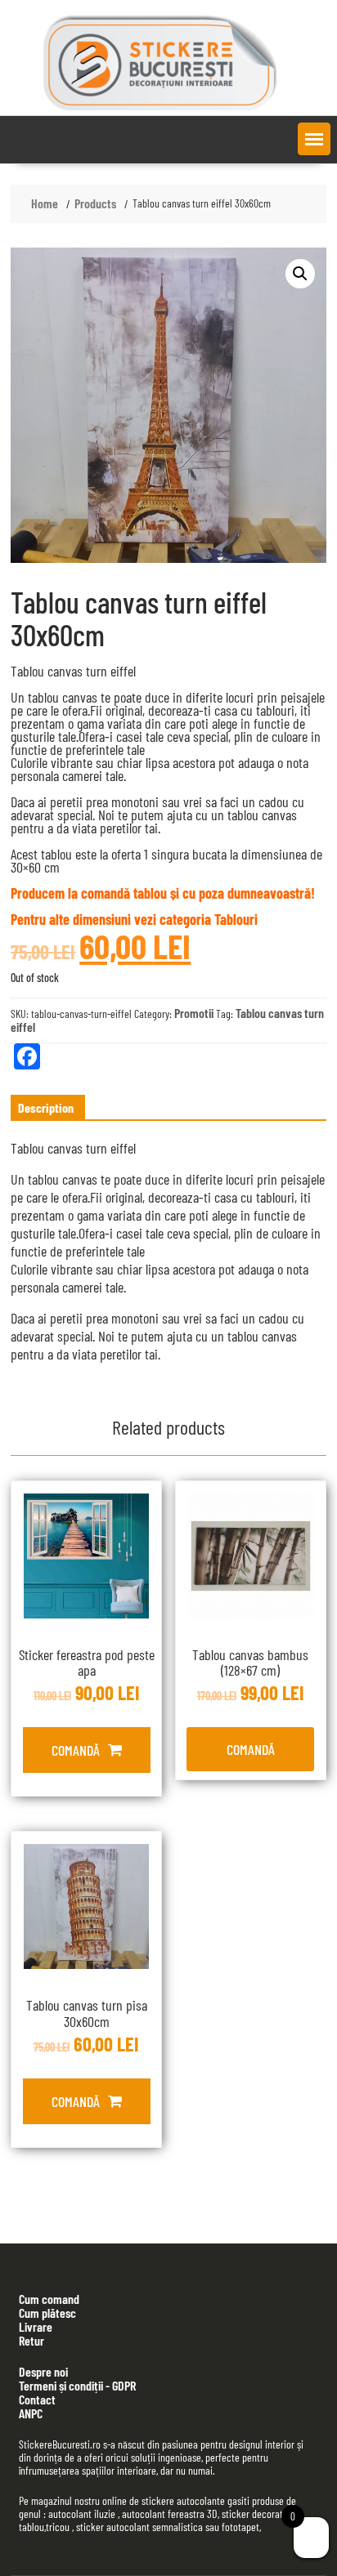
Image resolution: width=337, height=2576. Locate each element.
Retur (31, 2340)
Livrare (36, 2326)
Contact (37, 2399)
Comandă (76, 1750)
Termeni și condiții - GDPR (77, 2385)
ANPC (31, 2413)
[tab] (46, 1108)
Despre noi (43, 2371)
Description (46, 1107)
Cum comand (49, 2299)
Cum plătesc (47, 2313)
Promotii (194, 1013)
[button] (314, 139)
